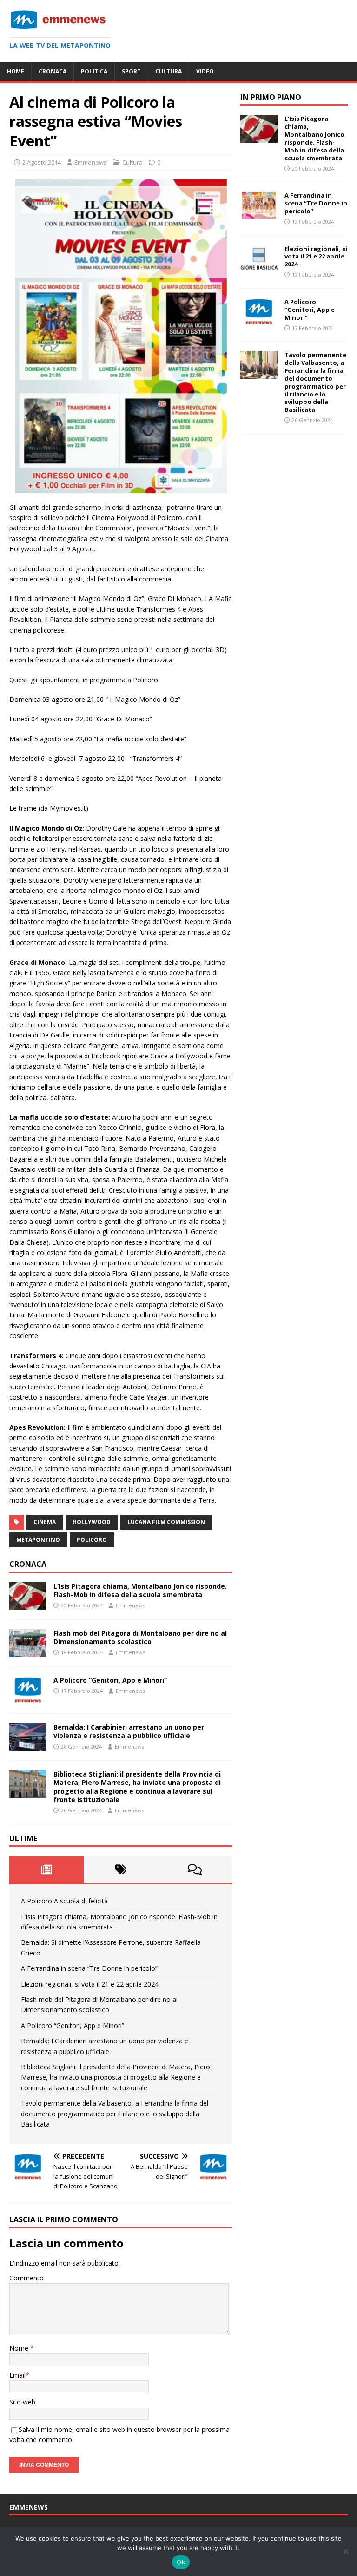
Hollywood (92, 1522)
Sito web (22, 2402)
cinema (45, 1522)
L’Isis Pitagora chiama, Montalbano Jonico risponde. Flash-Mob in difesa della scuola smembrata (140, 1590)
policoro (92, 1540)
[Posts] (46, 1869)
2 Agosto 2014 (42, 162)
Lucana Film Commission (166, 1522)
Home (16, 71)
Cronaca (53, 71)
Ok (181, 2562)
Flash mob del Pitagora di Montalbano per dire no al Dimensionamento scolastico (140, 1637)
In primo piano (271, 97)
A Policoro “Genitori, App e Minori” (110, 1680)
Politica (94, 71)
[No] (345, 2551)
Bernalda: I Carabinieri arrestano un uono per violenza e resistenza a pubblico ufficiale (129, 1731)
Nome (20, 2348)
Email (17, 2375)
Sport (131, 71)
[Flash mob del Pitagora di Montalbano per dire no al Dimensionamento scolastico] (28, 1652)
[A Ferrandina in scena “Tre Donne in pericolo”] (259, 214)
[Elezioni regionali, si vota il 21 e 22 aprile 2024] (259, 267)
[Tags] (121, 1869)
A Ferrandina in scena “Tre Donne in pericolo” (89, 1968)
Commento (26, 2278)
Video (205, 71)
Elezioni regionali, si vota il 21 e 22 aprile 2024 (90, 1984)
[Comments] (195, 1869)
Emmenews (91, 162)
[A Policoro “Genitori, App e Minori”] (28, 1699)
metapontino (38, 1540)
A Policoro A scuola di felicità (64, 1901)
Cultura (169, 71)
